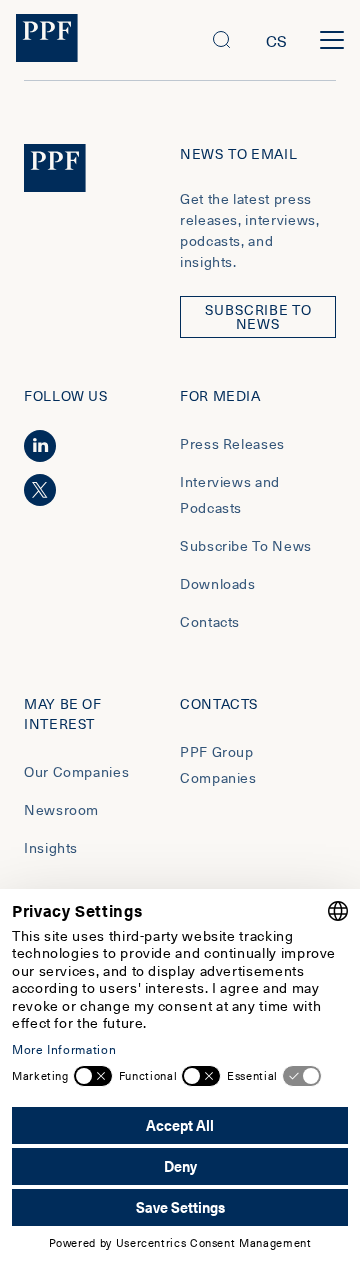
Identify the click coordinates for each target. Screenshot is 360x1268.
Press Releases (232, 443)
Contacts (210, 621)
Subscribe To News (246, 545)
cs (277, 40)
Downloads (218, 583)
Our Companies (76, 771)
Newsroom (61, 809)
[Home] (47, 40)
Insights (51, 847)
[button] (222, 40)
